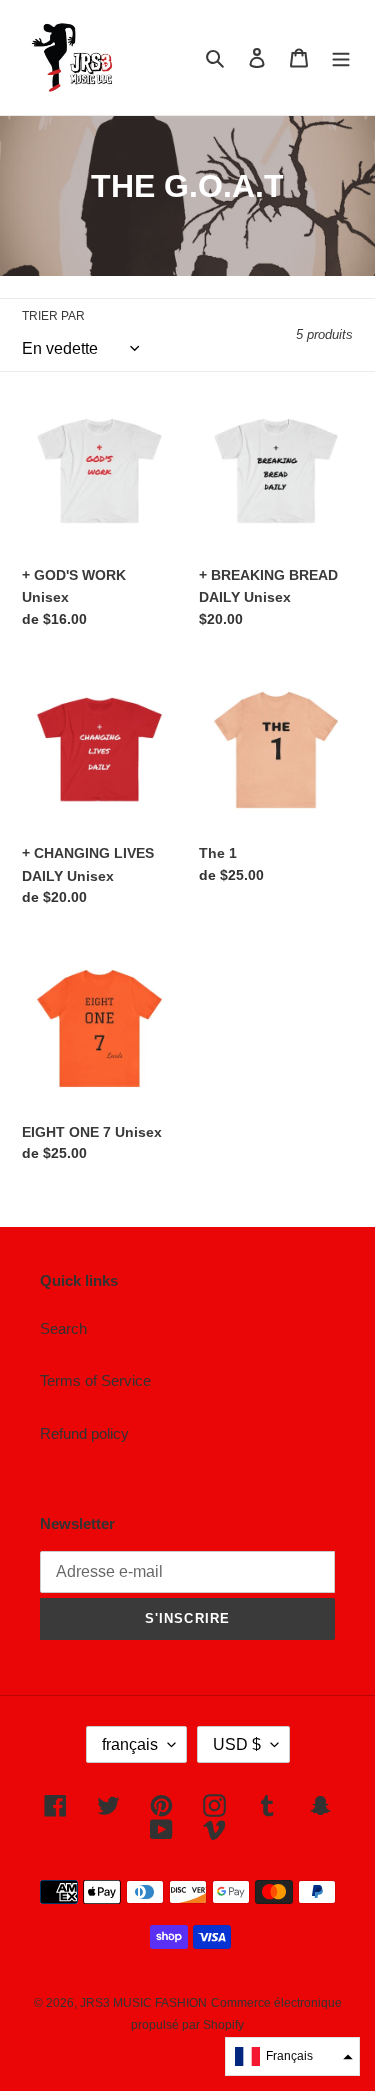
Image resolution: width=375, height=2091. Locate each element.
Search (63, 1328)
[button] (292, 2056)
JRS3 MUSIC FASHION (143, 2003)
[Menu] (341, 57)
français (130, 1744)
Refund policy (84, 1433)
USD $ (237, 1744)
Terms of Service (95, 1380)
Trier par (53, 316)
